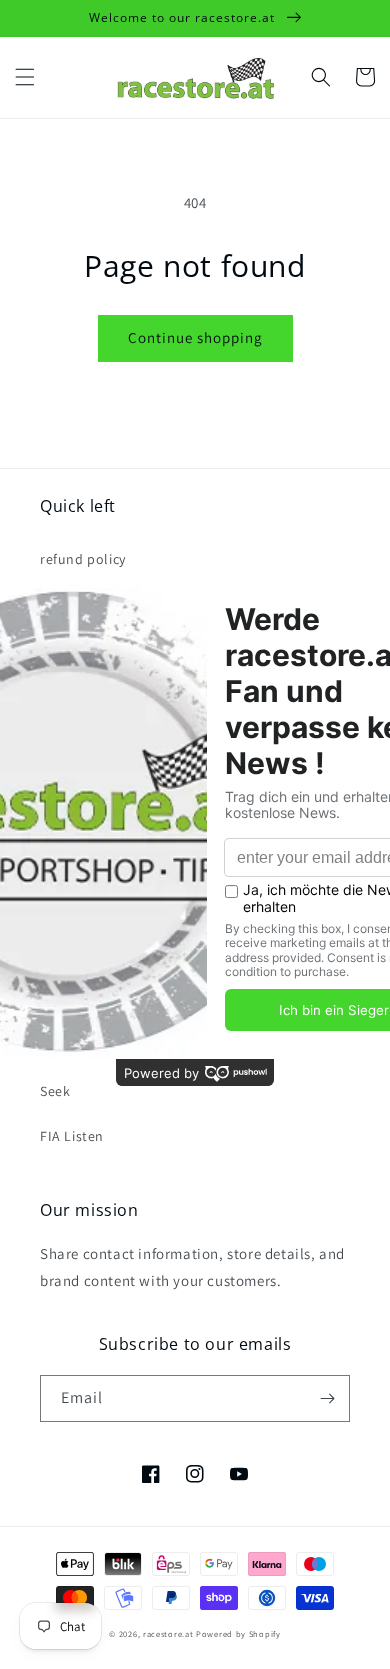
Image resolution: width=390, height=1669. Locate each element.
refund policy (83, 559)
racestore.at (168, 1633)
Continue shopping (195, 337)
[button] (25, 77)
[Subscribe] (327, 1398)
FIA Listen (72, 1136)
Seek (55, 1091)
